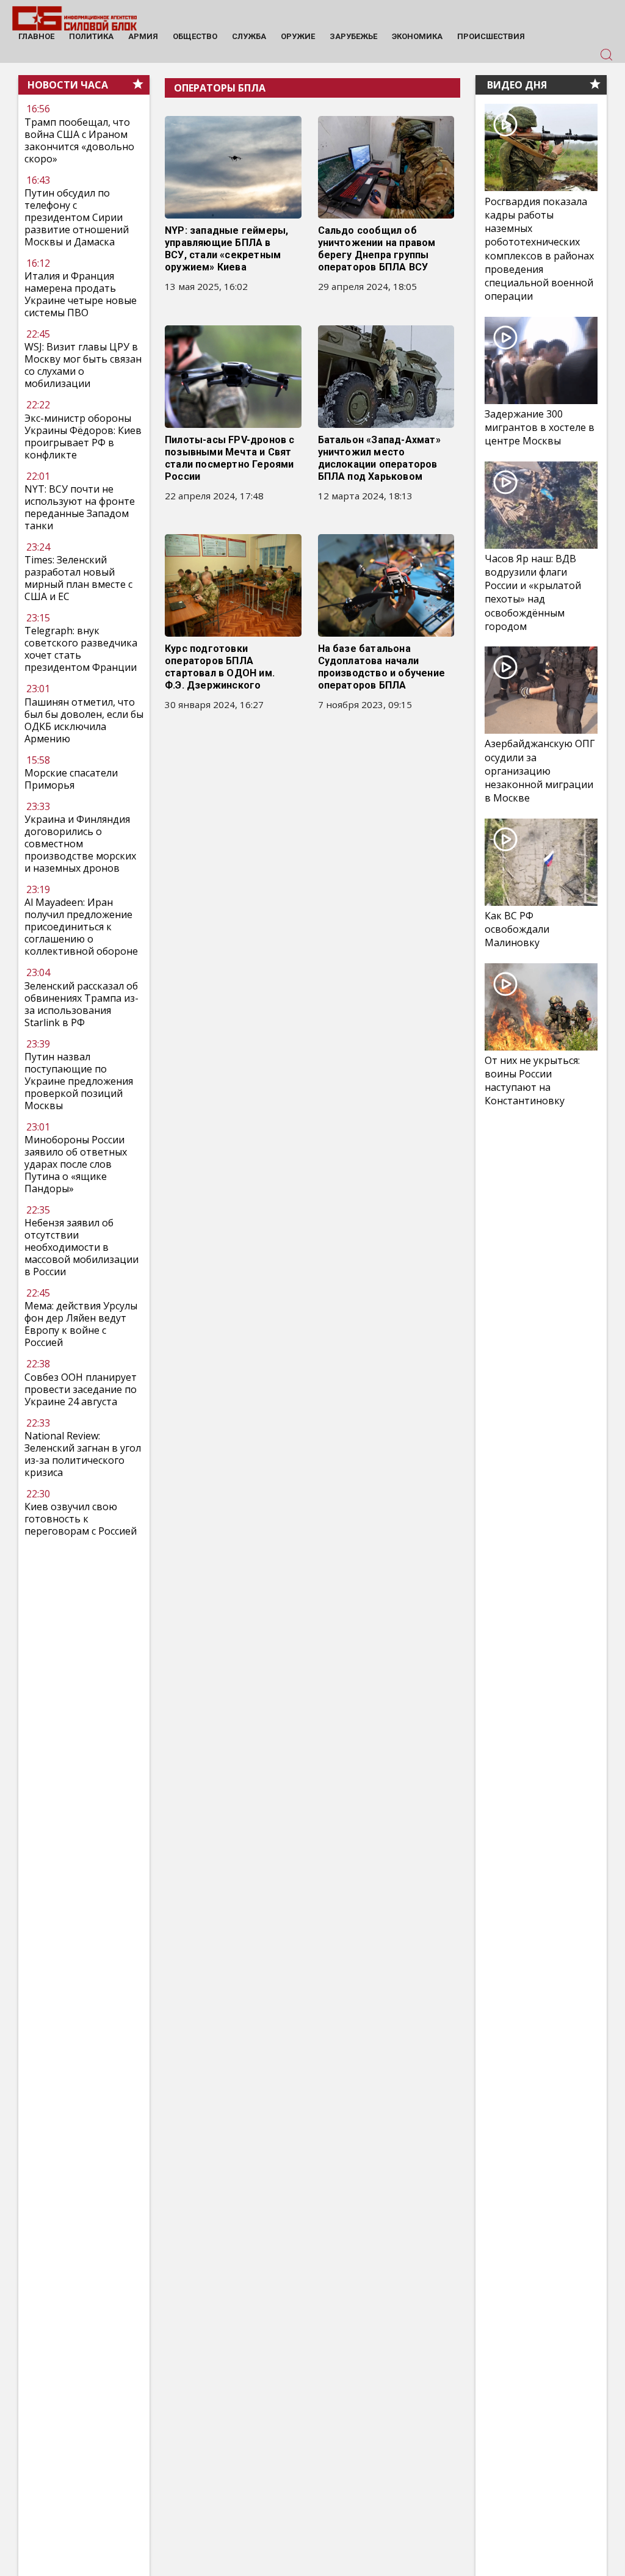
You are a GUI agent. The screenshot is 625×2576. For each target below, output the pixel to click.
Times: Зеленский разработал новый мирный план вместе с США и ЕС (78, 578)
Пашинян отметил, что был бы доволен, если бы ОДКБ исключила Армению (84, 720)
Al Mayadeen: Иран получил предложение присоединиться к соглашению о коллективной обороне (81, 927)
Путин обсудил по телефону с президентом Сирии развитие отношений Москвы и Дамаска (77, 217)
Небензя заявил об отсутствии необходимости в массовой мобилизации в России (81, 1247)
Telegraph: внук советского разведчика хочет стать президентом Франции (81, 649)
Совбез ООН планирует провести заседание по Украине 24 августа (81, 1389)
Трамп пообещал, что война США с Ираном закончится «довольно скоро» (79, 140)
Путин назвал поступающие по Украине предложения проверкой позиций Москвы (79, 1081)
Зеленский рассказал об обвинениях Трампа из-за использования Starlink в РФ (81, 1004)
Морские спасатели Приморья (71, 779)
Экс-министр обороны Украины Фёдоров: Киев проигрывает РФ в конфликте (83, 436)
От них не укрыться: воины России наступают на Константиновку (532, 1081)
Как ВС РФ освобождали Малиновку (517, 929)
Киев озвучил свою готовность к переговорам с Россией (81, 1519)
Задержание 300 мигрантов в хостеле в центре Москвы (540, 427)
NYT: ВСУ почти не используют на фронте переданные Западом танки (80, 507)
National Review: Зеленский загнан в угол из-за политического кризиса (83, 1454)
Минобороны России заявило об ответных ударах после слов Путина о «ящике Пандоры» (76, 1164)
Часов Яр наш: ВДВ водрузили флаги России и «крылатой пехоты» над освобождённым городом (533, 592)
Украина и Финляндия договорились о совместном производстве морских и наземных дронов (80, 844)
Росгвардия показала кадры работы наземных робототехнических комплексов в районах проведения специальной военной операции (539, 249)
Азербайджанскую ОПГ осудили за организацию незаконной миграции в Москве (540, 771)
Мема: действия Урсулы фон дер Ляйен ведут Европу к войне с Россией (81, 1324)
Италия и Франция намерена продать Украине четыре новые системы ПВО (81, 294)
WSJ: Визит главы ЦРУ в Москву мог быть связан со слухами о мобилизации (83, 365)
